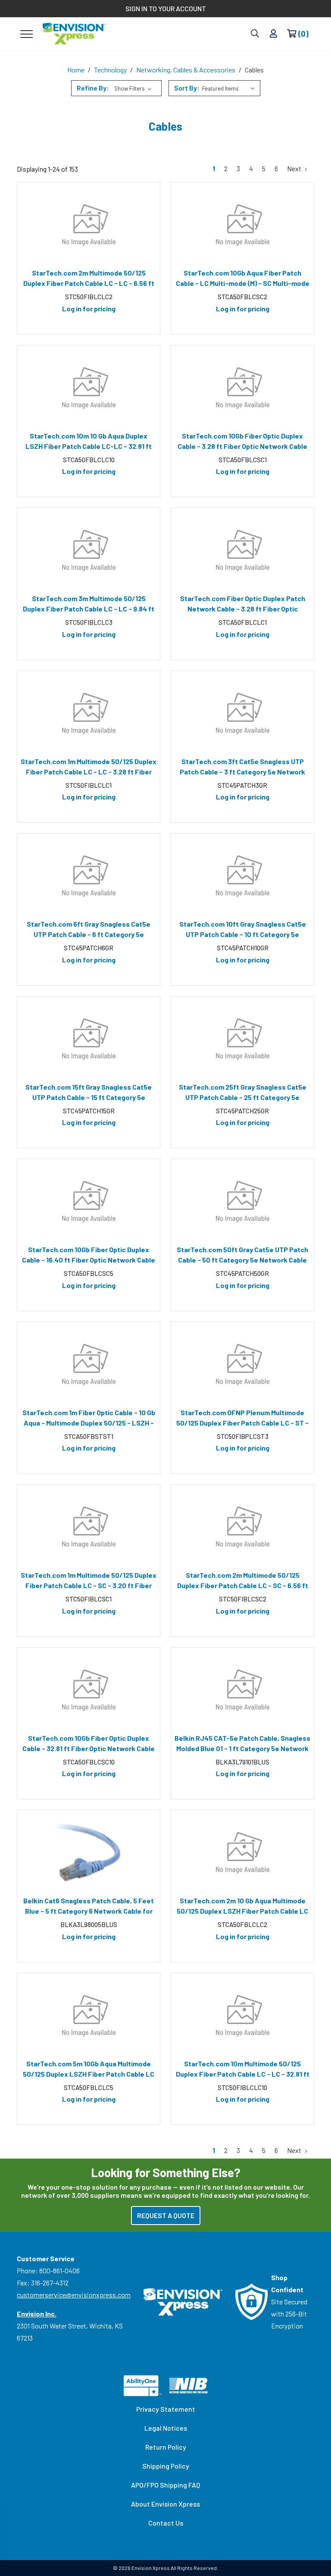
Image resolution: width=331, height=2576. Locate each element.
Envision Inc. (37, 2314)
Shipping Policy (166, 2466)
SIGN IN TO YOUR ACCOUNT (166, 8)
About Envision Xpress (165, 2504)
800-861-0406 (59, 2270)
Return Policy (166, 2447)
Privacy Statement (166, 2409)
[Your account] (273, 34)
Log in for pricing (89, 309)
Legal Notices (166, 2428)
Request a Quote (166, 2215)
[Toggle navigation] (27, 34)
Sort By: (187, 88)
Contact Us (166, 2523)
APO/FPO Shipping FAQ (165, 2485)
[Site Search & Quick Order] (255, 34)
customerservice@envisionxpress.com (74, 2295)
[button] (116, 88)
